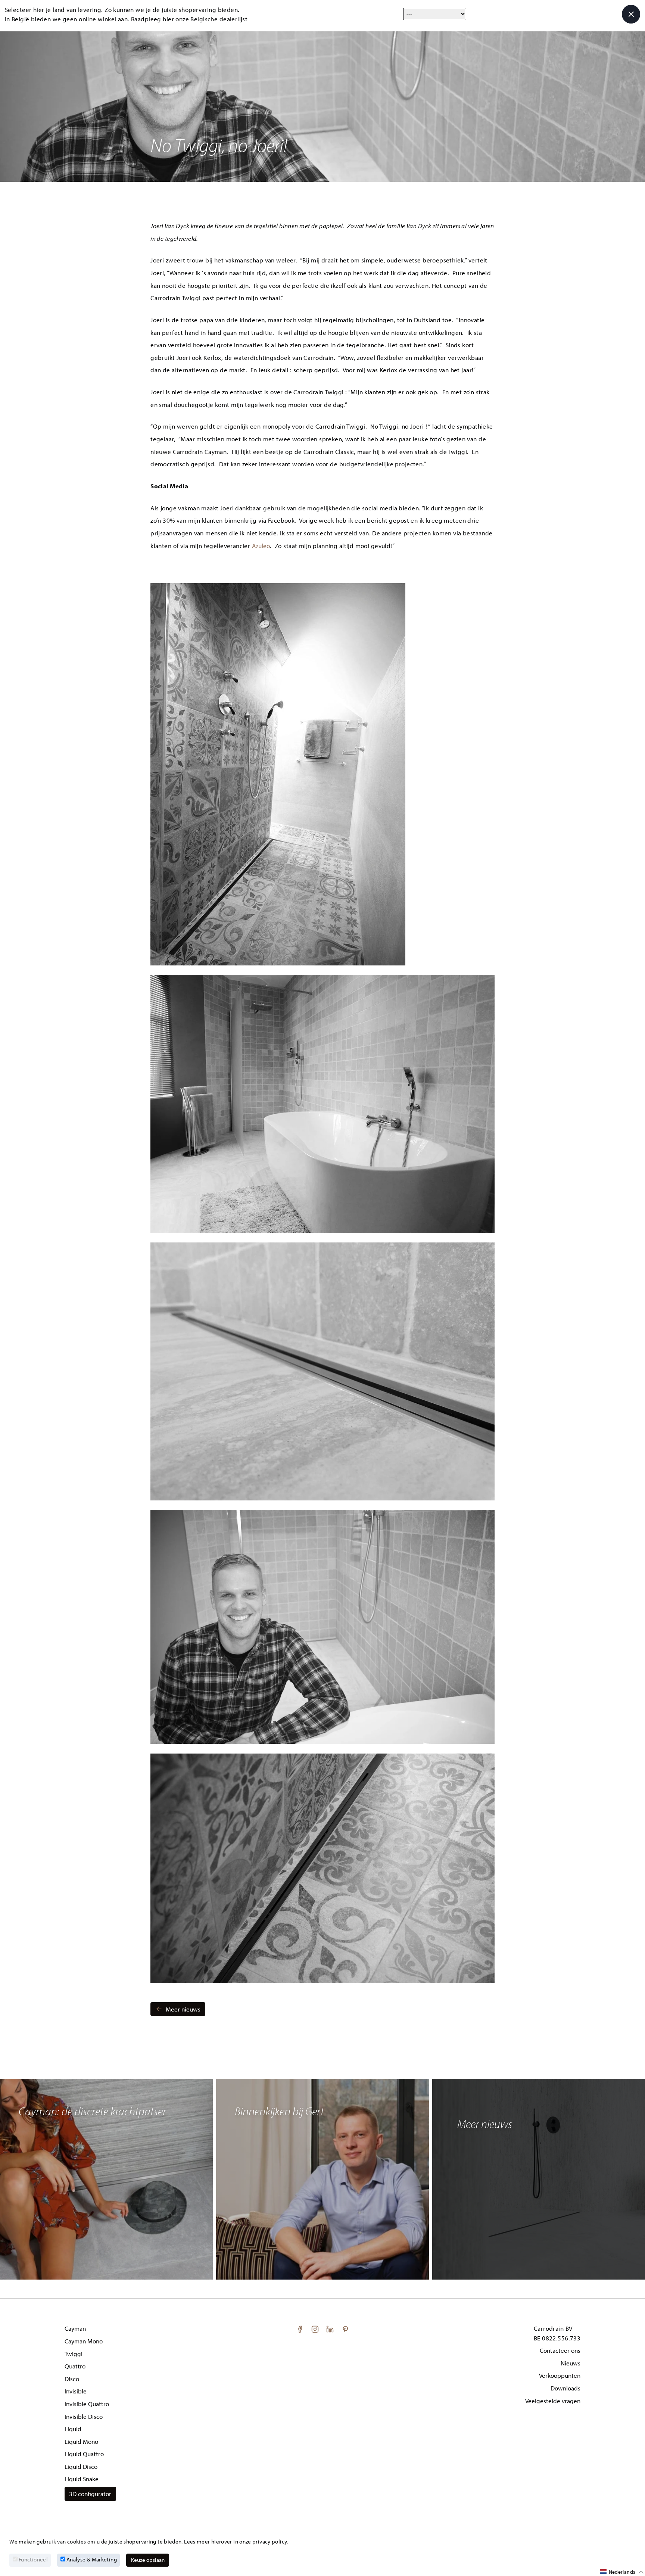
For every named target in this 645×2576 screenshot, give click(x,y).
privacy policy (269, 2541)
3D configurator (90, 2494)
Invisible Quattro (87, 2404)
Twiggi (74, 2354)
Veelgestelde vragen (553, 2401)
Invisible (76, 2391)
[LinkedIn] (331, 2328)
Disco (72, 2379)
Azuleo (261, 546)
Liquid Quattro (84, 2454)
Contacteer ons (560, 2350)
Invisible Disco (84, 2416)
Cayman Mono (84, 2341)
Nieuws (571, 2363)
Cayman (75, 2328)
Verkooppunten (560, 2375)
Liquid (73, 2429)
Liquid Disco (81, 2466)
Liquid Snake (82, 2479)
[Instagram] (316, 2328)
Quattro (75, 2366)
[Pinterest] (345, 2328)
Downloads (565, 2388)
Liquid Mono (81, 2441)
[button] (622, 2572)
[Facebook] (300, 2328)
